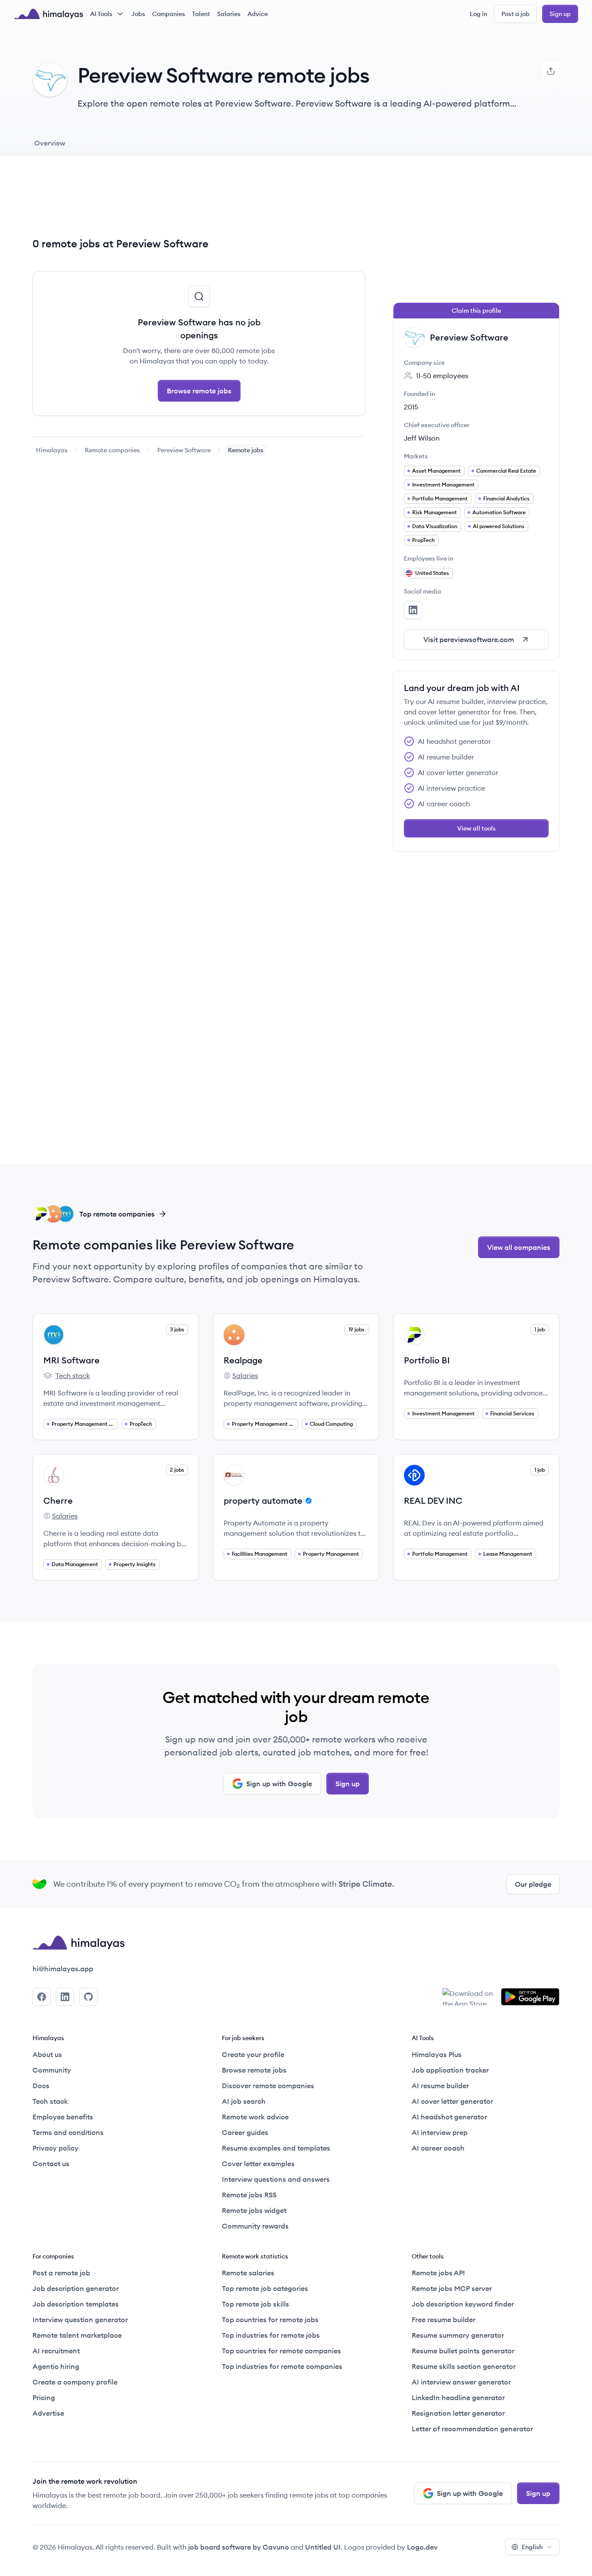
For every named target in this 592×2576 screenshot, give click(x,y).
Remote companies (112, 450)
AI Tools (101, 14)
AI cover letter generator (452, 2101)
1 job (540, 1329)
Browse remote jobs (199, 391)
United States (432, 573)
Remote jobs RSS (249, 2195)
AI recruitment (56, 2351)
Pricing (44, 2398)
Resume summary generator (458, 2335)
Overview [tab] (50, 143)
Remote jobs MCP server (452, 2288)
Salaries (229, 14)
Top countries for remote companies (281, 2351)
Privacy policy (55, 2148)
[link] (52, 450)
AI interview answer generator (461, 2382)
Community (52, 2070)
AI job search (244, 2101)
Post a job (516, 14)
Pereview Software (184, 450)
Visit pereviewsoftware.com (469, 639)
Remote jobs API (438, 2273)
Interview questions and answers (276, 2179)
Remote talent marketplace (77, 2335)
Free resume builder (444, 2320)
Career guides (245, 2132)
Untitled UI (323, 2547)
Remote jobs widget (254, 2210)
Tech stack (67, 1376)
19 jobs (356, 1329)
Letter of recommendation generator (472, 2429)
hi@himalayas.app (63, 1969)
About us (47, 2054)
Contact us (51, 2164)
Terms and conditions (68, 2132)
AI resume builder (440, 2086)
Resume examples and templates (276, 2148)
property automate (263, 1501)
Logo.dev (422, 2547)
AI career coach (438, 2148)
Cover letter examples (258, 2164)
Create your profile (253, 2054)
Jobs (138, 14)
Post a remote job (61, 2273)
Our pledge (533, 1884)
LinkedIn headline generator (458, 2398)
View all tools (477, 828)
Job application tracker (450, 2070)
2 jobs (177, 1470)
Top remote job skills (255, 2304)
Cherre (58, 1501)
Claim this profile (476, 311)
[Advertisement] (199, 203)
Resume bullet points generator (463, 2351)
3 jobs (177, 1329)
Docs (41, 2086)
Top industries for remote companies (282, 2366)
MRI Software (72, 1360)
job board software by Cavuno (239, 2547)
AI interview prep (440, 2132)
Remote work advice (255, 2117)
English (532, 2547)
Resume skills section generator (464, 2366)
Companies (169, 14)
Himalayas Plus (437, 2054)
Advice (258, 14)
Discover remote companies (268, 2086)
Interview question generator (80, 2320)
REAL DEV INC (433, 1501)
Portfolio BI (427, 1360)
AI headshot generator (449, 2117)
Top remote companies (117, 1214)
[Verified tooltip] (307, 1501)
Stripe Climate (365, 1884)
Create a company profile (75, 2382)
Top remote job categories (265, 2288)
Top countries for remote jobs (270, 2320)
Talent (201, 14)
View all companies (519, 1247)
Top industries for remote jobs (271, 2335)
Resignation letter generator (458, 2413)
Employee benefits (63, 2117)
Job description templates (76, 2304)
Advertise (48, 2413)
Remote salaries (248, 2273)
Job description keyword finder (463, 2304)
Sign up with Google (279, 1784)
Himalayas (52, 450)
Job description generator (76, 2288)
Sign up (560, 14)
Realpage (243, 1360)
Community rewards (255, 2226)
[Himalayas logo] (49, 14)
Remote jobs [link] (246, 450)
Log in (478, 14)
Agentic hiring (56, 2366)
